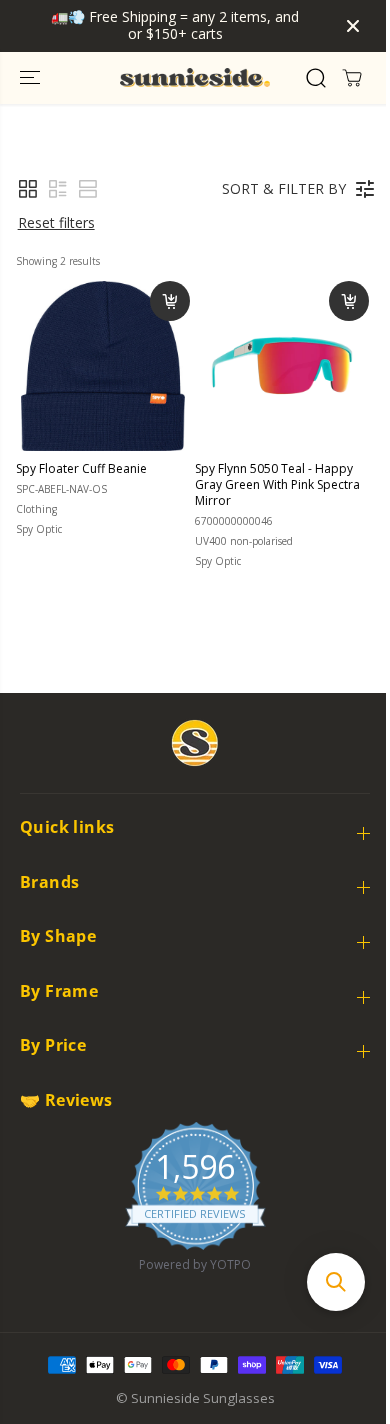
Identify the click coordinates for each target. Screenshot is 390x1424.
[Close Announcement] (353, 26)
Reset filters (56, 222)
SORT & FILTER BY (284, 188)
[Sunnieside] (195, 77)
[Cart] (352, 78)
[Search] (316, 78)
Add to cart (170, 301)
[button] (32, 78)
